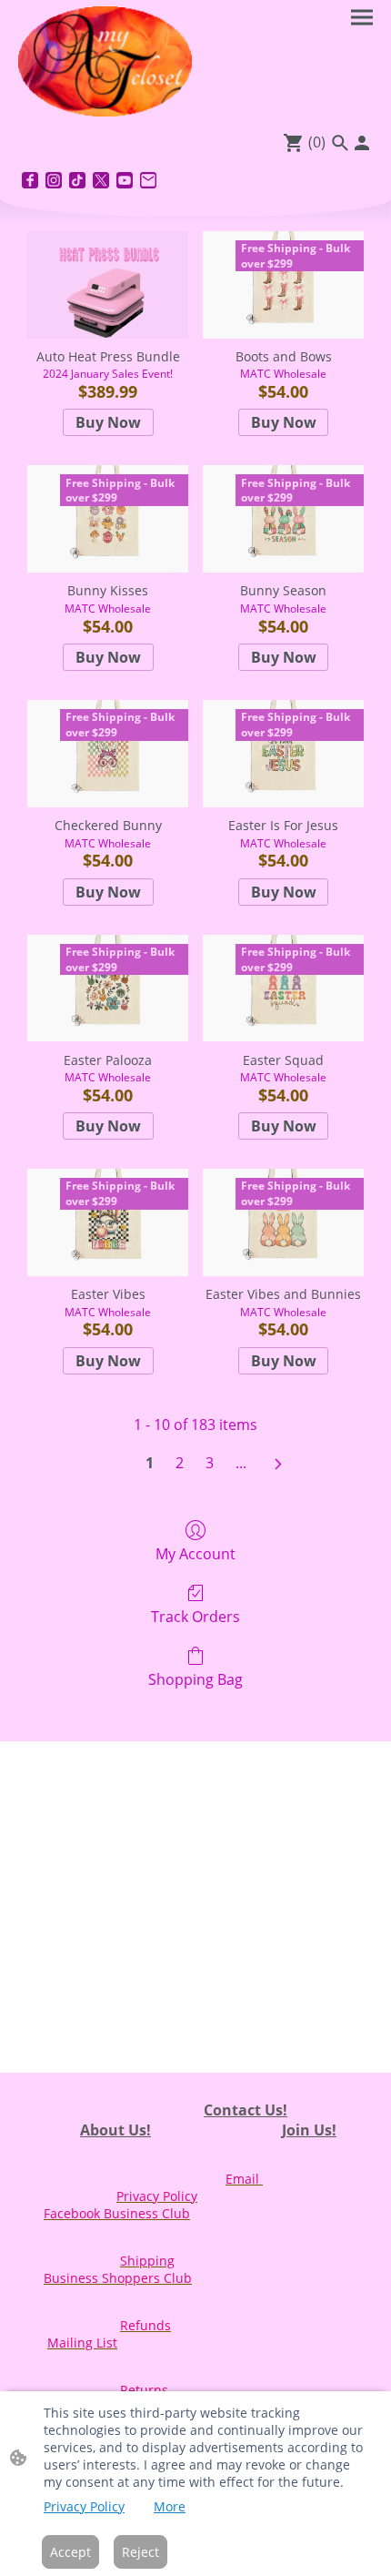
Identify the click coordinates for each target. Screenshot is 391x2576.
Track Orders (195, 1616)
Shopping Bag (195, 1679)
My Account (195, 1553)
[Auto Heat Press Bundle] (108, 285)
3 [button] (210, 1463)
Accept (70, 2552)
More (170, 2506)
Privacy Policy (84, 2506)
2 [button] (180, 1463)
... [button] (241, 1463)
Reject (140, 2552)
